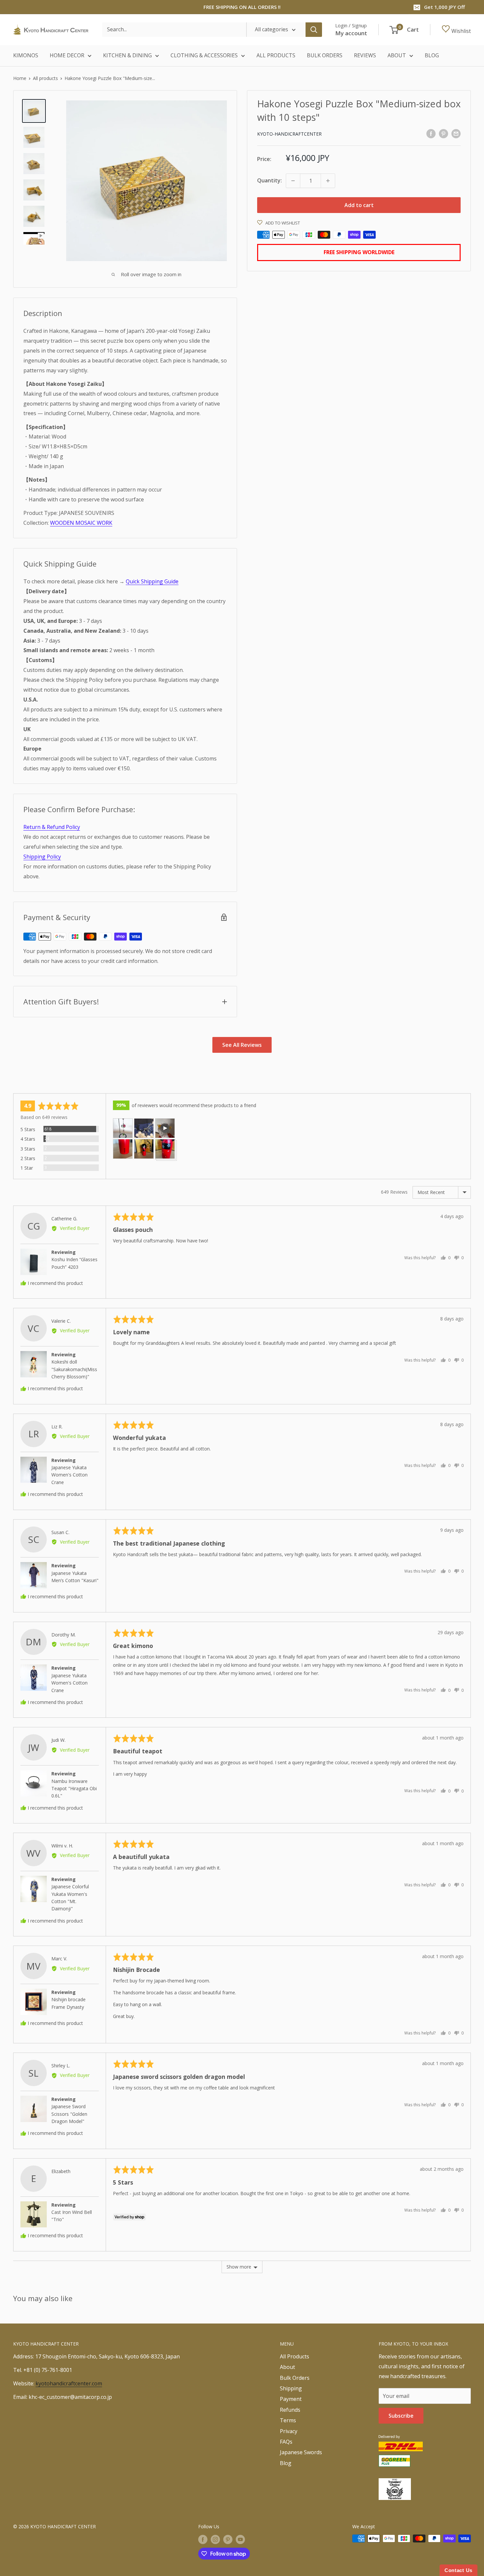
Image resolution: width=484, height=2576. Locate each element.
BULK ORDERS (325, 55)
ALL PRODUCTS (276, 55)
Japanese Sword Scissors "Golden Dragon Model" (69, 2114)
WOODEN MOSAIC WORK (81, 523)
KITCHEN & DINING (127, 55)
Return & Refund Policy (52, 827)
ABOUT (397, 55)
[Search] (314, 30)
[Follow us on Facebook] (203, 2539)
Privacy (289, 2431)
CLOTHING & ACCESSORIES (204, 55)
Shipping (291, 2388)
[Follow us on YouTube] (240, 2539)
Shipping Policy (42, 857)
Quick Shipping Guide (152, 581)
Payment (291, 2399)
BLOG (432, 55)
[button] (123, 1128)
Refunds (290, 2410)
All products (45, 78)
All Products (295, 2356)
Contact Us (458, 2570)
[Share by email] (456, 133)
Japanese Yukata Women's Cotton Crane (69, 1475)
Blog (286, 2463)
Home (20, 78)
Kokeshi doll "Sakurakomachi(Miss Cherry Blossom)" (74, 1369)
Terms (288, 2420)
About (287, 2367)
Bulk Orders (295, 2378)
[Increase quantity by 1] (328, 181)
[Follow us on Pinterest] (228, 2539)
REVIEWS (365, 55)
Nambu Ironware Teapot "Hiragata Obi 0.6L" (74, 1789)
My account (351, 33)
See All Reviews (242, 1045)
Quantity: (269, 180)
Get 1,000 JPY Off (444, 7)
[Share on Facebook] (431, 133)
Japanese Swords (301, 2452)
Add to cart (359, 205)
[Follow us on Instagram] (215, 2539)
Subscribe (401, 2416)
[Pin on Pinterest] (444, 133)
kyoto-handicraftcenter (289, 134)
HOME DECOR (67, 55)
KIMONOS (26, 55)
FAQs (286, 2442)
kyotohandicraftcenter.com (69, 2383)
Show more (239, 2267)
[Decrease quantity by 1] (293, 181)
